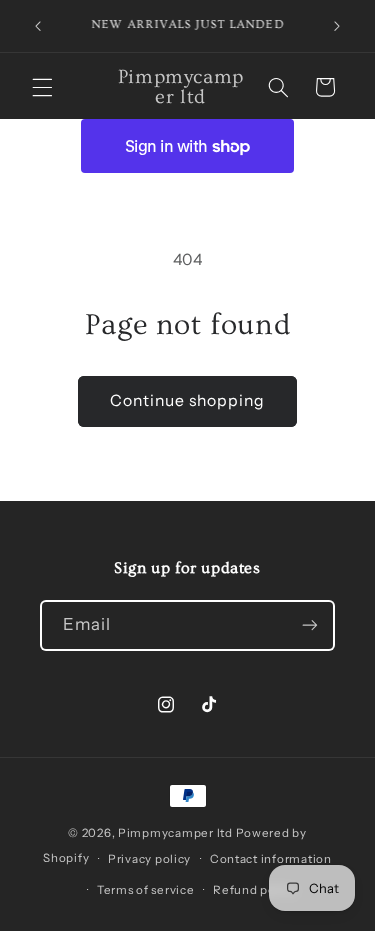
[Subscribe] (310, 625)
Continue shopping (188, 400)
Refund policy (255, 890)
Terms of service (146, 890)
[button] (42, 87)
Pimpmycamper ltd (177, 833)
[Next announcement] (337, 26)
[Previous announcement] (38, 26)
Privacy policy (149, 859)
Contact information (271, 859)
